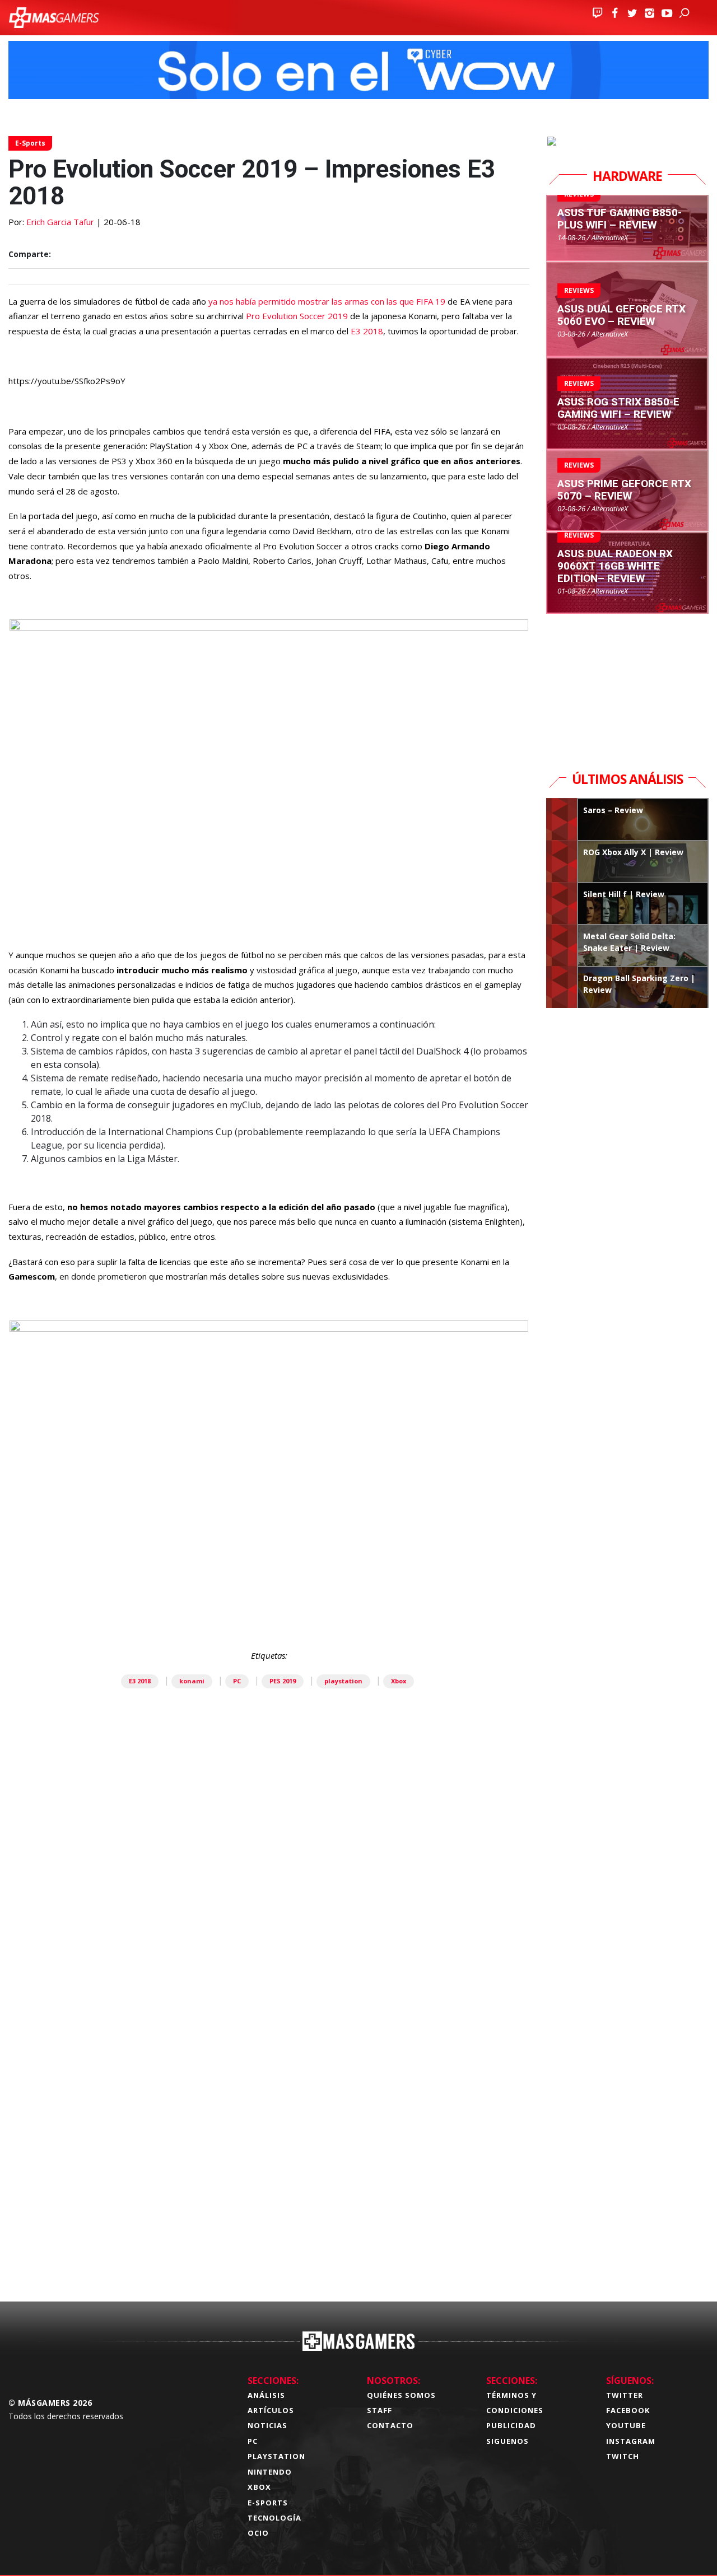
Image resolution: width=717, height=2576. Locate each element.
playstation (343, 1681)
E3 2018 (367, 331)
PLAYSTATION (276, 2456)
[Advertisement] (269, 2130)
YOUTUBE (626, 2425)
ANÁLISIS (266, 2395)
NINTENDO (270, 2472)
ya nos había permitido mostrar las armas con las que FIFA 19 (327, 301)
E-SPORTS (268, 2503)
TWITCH (623, 2456)
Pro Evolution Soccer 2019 (297, 316)
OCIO (258, 2533)
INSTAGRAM (631, 2441)
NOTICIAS (267, 2425)
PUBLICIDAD (511, 2425)
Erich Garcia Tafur (60, 222)
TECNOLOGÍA (274, 2518)
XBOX (259, 2487)
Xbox (399, 1681)
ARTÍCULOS (271, 2410)
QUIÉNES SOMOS (401, 2395)
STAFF (380, 2410)
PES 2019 (283, 1681)
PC (237, 1681)
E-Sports (30, 143)
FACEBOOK (628, 2410)
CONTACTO (390, 2425)
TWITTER (625, 2395)
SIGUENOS (508, 2441)
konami (192, 1681)
